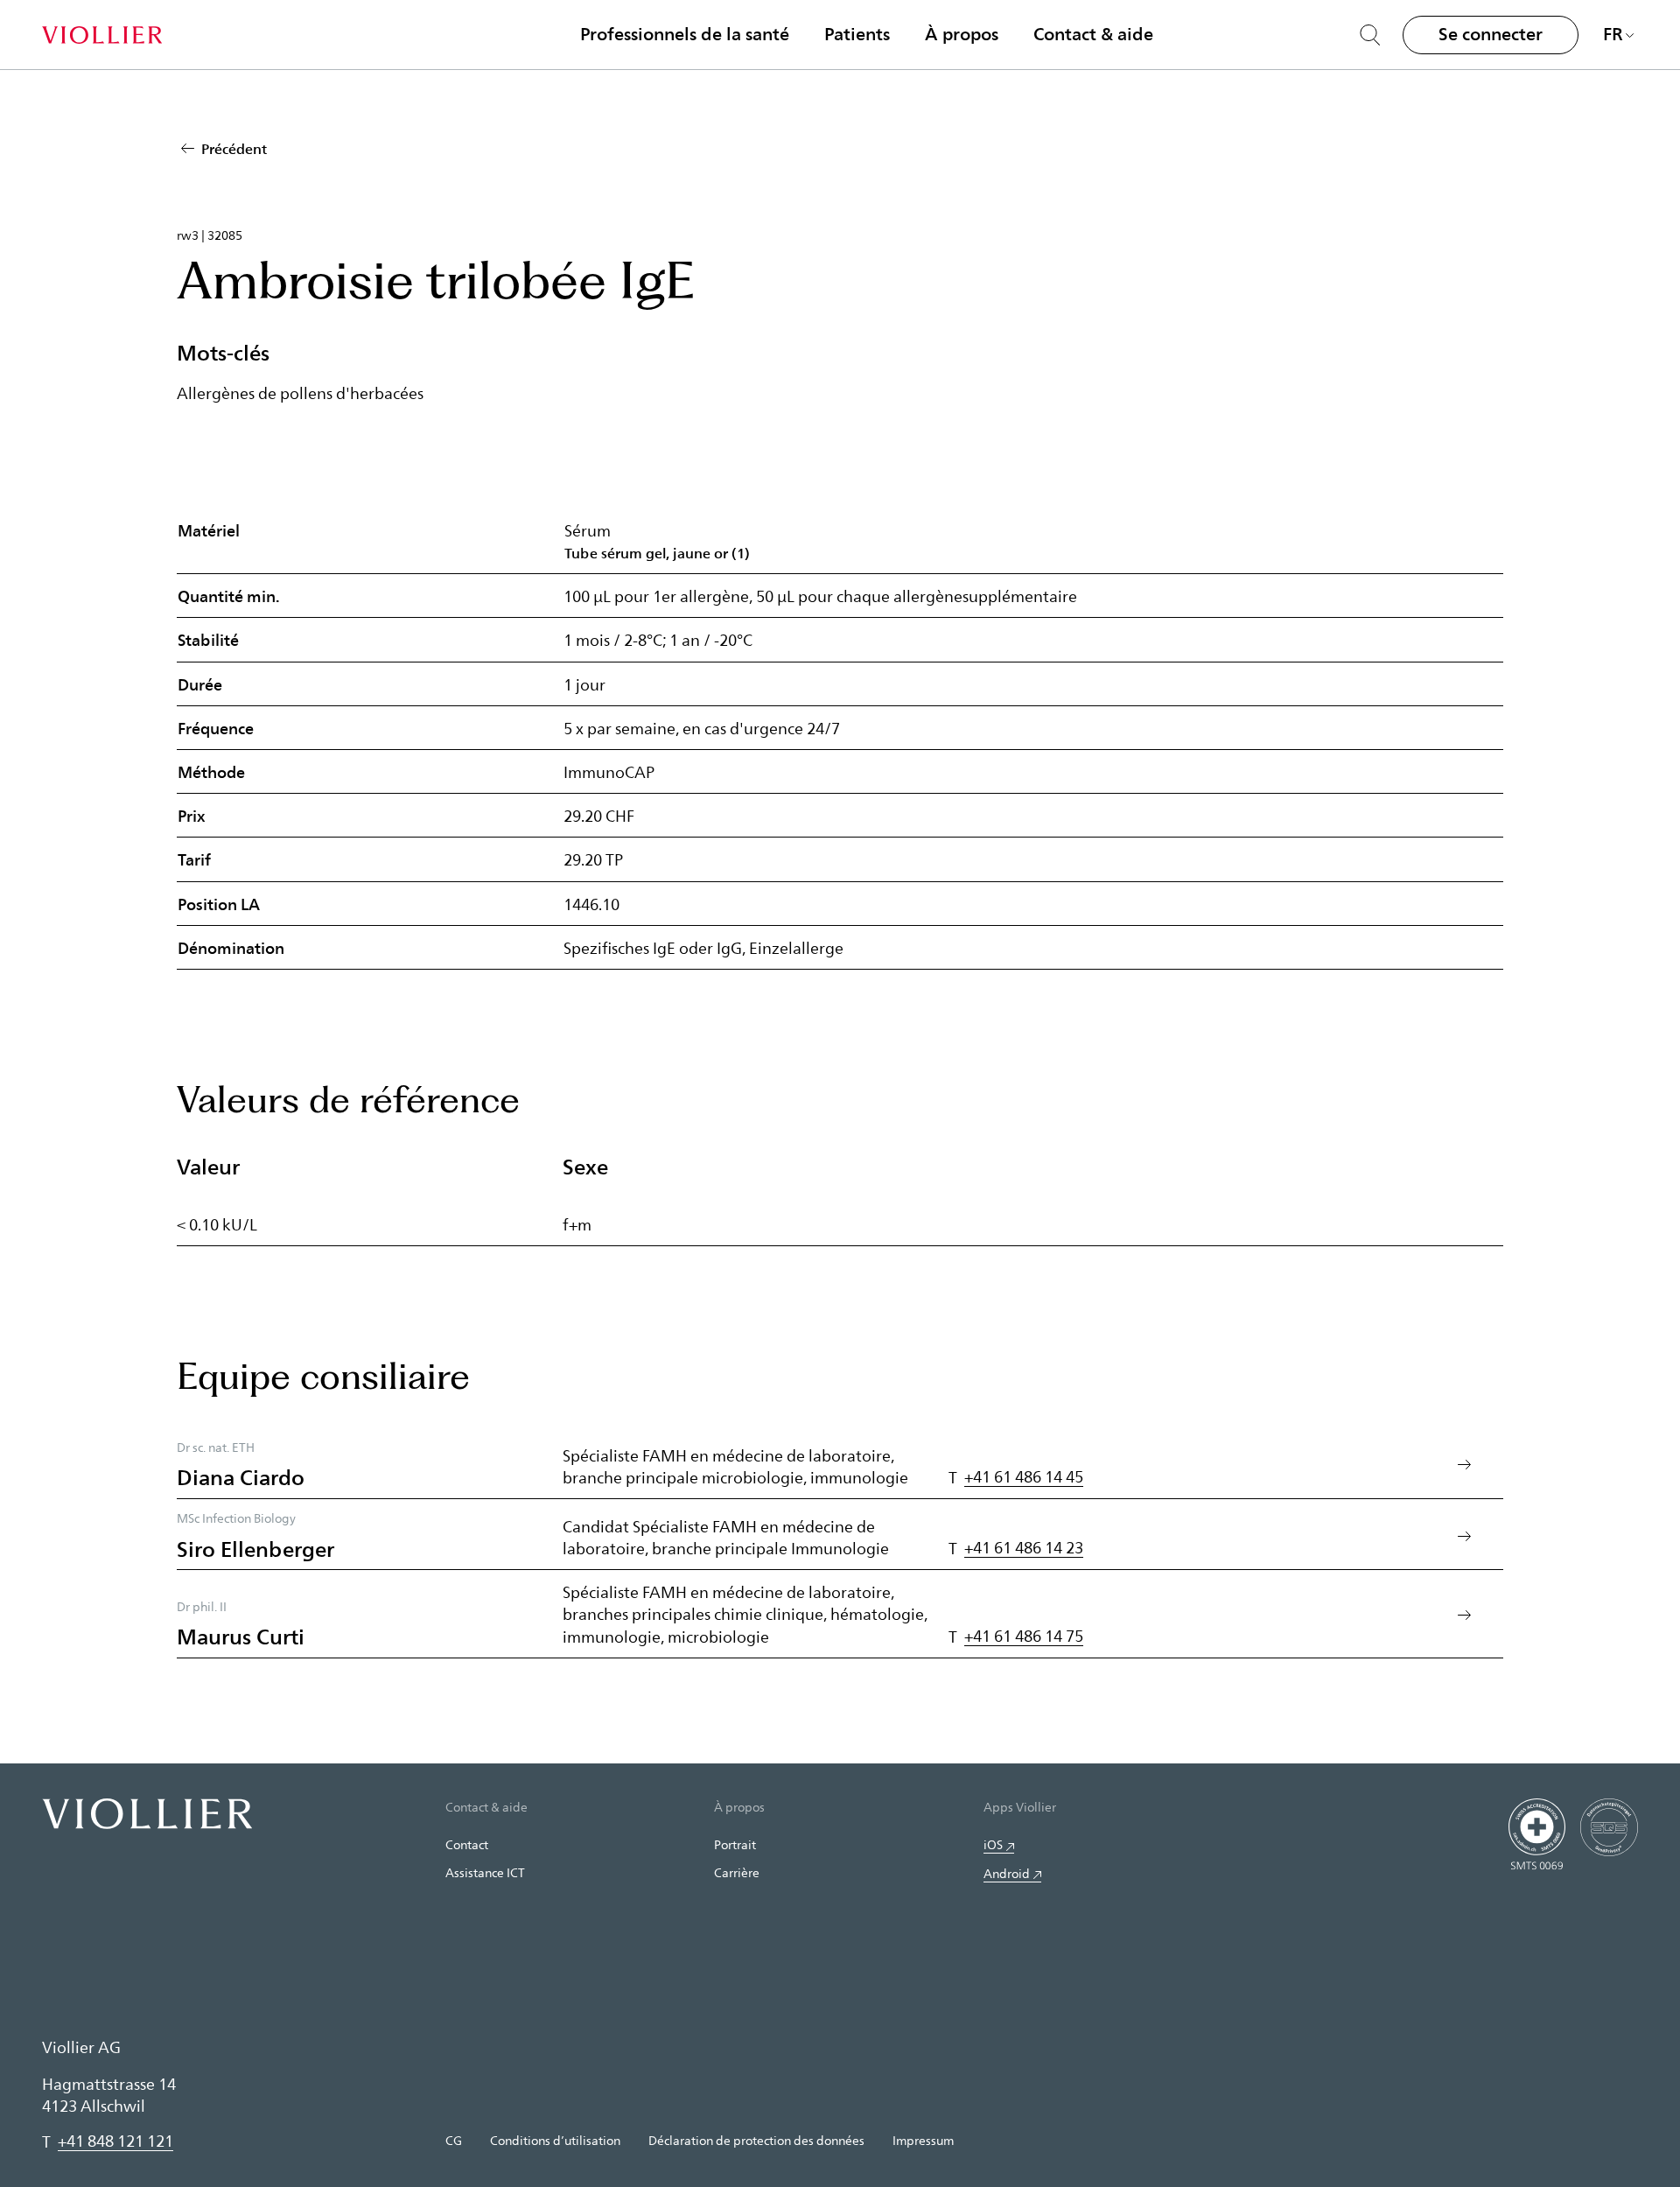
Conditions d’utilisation (555, 2140)
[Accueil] (102, 35)
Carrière (737, 1872)
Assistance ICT (485, 1872)
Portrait (735, 1844)
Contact (467, 1844)
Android (1007, 1873)
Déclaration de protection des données (756, 2140)
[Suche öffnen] (1370, 35)
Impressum (923, 2140)
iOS (993, 1844)
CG (454, 2140)
